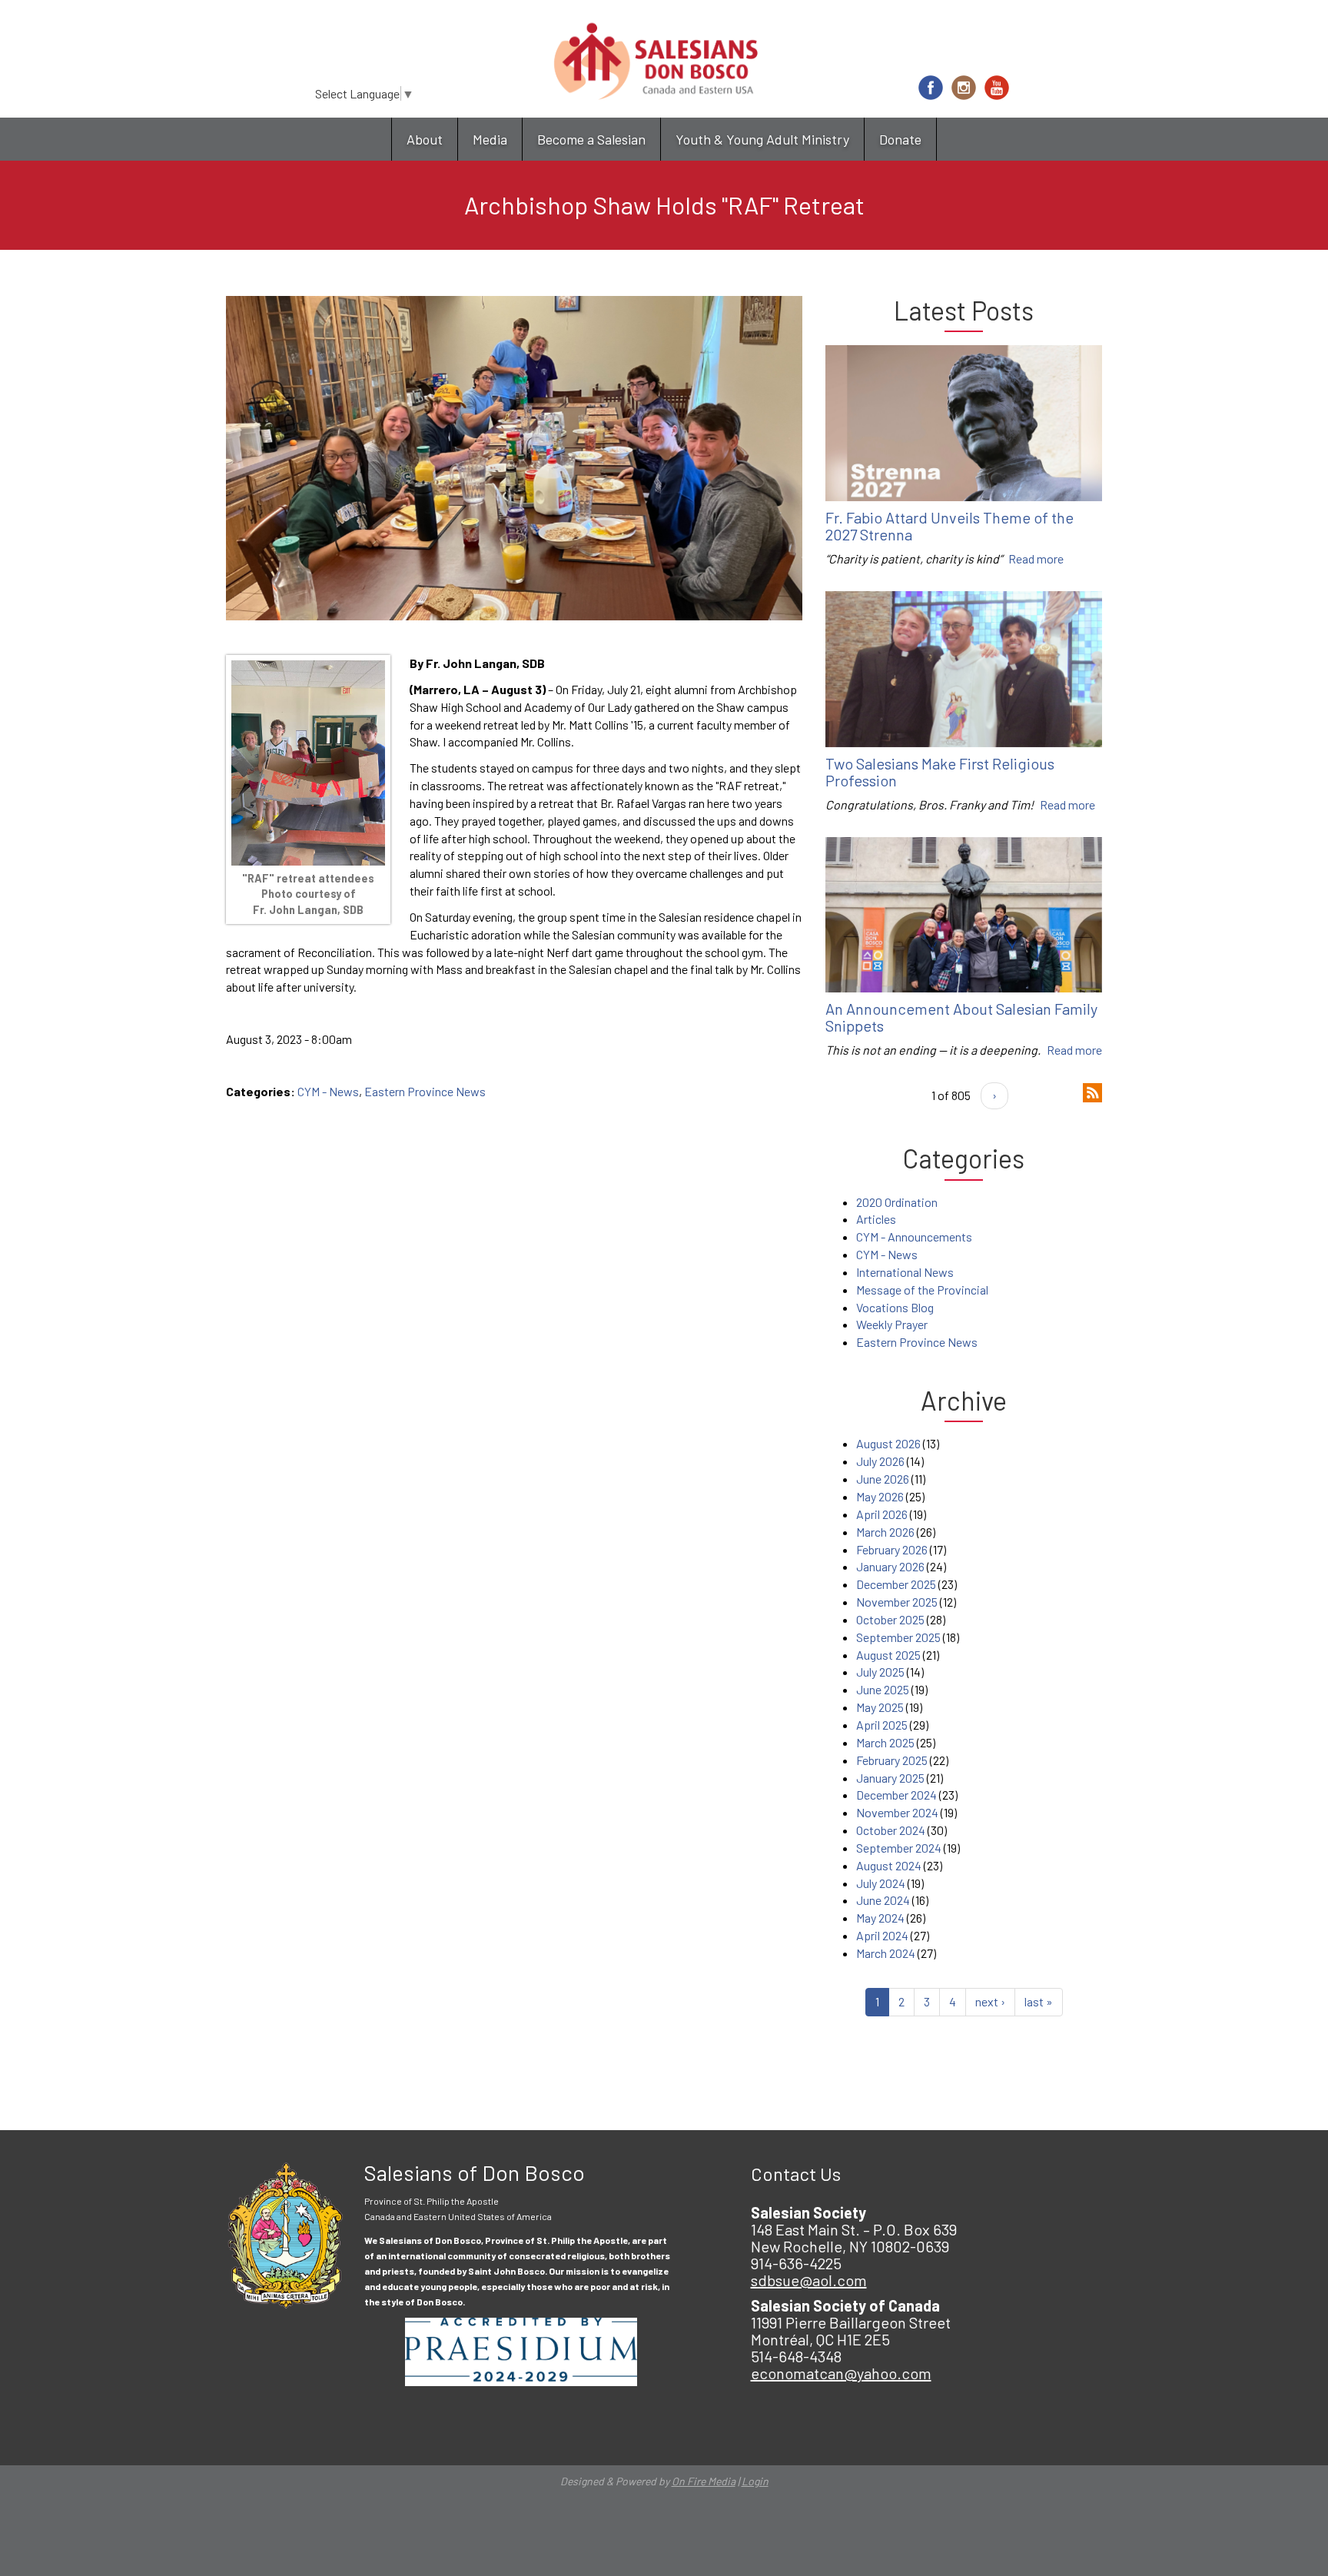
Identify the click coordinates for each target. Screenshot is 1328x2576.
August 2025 (888, 1655)
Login (755, 2481)
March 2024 (886, 1953)
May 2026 (880, 1496)
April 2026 (882, 1514)
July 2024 (881, 1883)
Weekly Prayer (892, 1324)
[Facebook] (931, 88)
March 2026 (885, 1532)
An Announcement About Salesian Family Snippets (961, 1017)
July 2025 (880, 1672)
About (425, 139)
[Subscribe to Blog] (1092, 1090)
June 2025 (883, 1689)
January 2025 (890, 1778)
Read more (1036, 558)
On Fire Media (704, 2481)
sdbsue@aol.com (809, 2280)
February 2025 (892, 1760)
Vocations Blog (895, 1307)
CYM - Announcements (914, 1236)
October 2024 (891, 1830)
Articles (876, 1219)
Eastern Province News (425, 1091)
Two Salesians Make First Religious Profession (940, 772)
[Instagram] (964, 88)
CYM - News (328, 1091)
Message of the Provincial (922, 1290)
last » (1039, 2001)
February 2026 (892, 1549)
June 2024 (883, 1900)
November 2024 (897, 1812)
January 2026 (890, 1566)
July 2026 (880, 1461)
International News (905, 1272)
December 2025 (896, 1584)
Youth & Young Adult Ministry (762, 139)
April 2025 (882, 1725)
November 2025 (897, 1602)
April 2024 (882, 1935)
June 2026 (883, 1479)
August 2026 (888, 1443)
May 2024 (880, 1918)
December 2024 (896, 1795)
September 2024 (899, 1848)
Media (490, 139)
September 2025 (898, 1637)
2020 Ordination (897, 1202)
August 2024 (889, 1865)
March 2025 (885, 1742)
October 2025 (890, 1619)
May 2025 (880, 1707)
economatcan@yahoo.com (841, 2373)
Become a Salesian (591, 139)
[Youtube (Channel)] (997, 88)
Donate (900, 139)
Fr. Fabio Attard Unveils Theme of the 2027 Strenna (950, 526)
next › (990, 2001)
